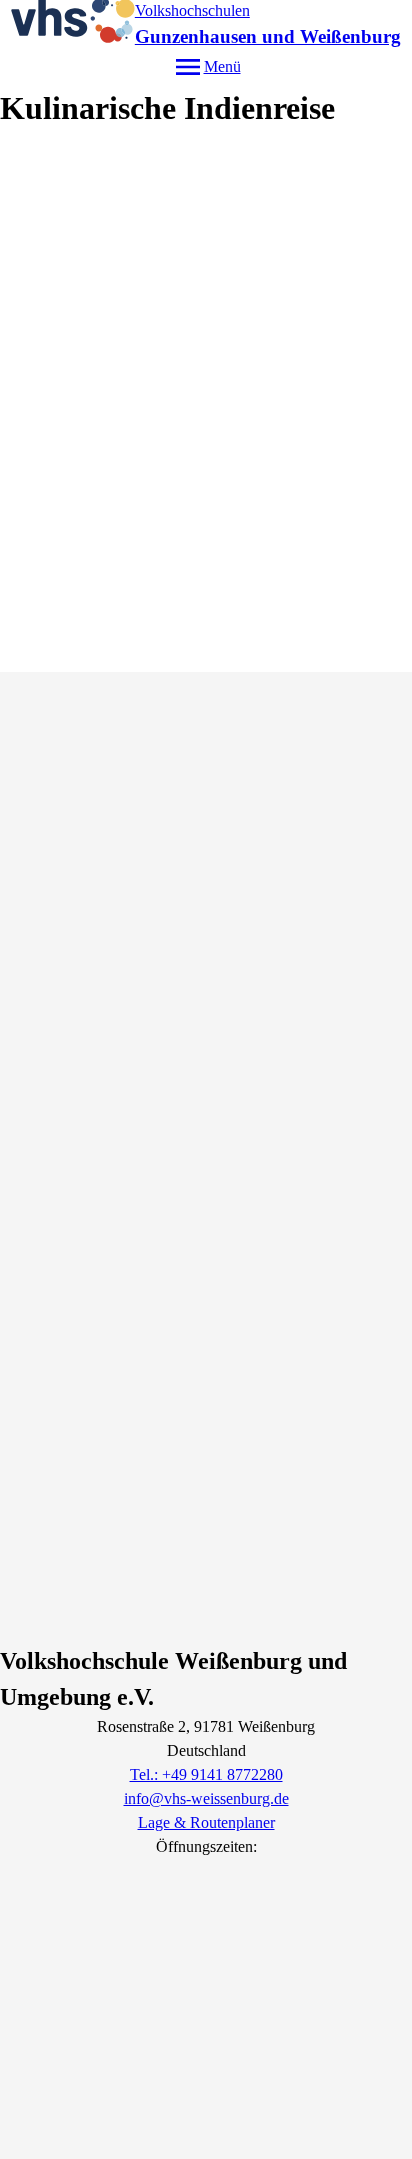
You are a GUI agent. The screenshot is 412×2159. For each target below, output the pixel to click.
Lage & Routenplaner (206, 1822)
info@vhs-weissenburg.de (206, 1798)
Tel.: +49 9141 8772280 (206, 1774)
